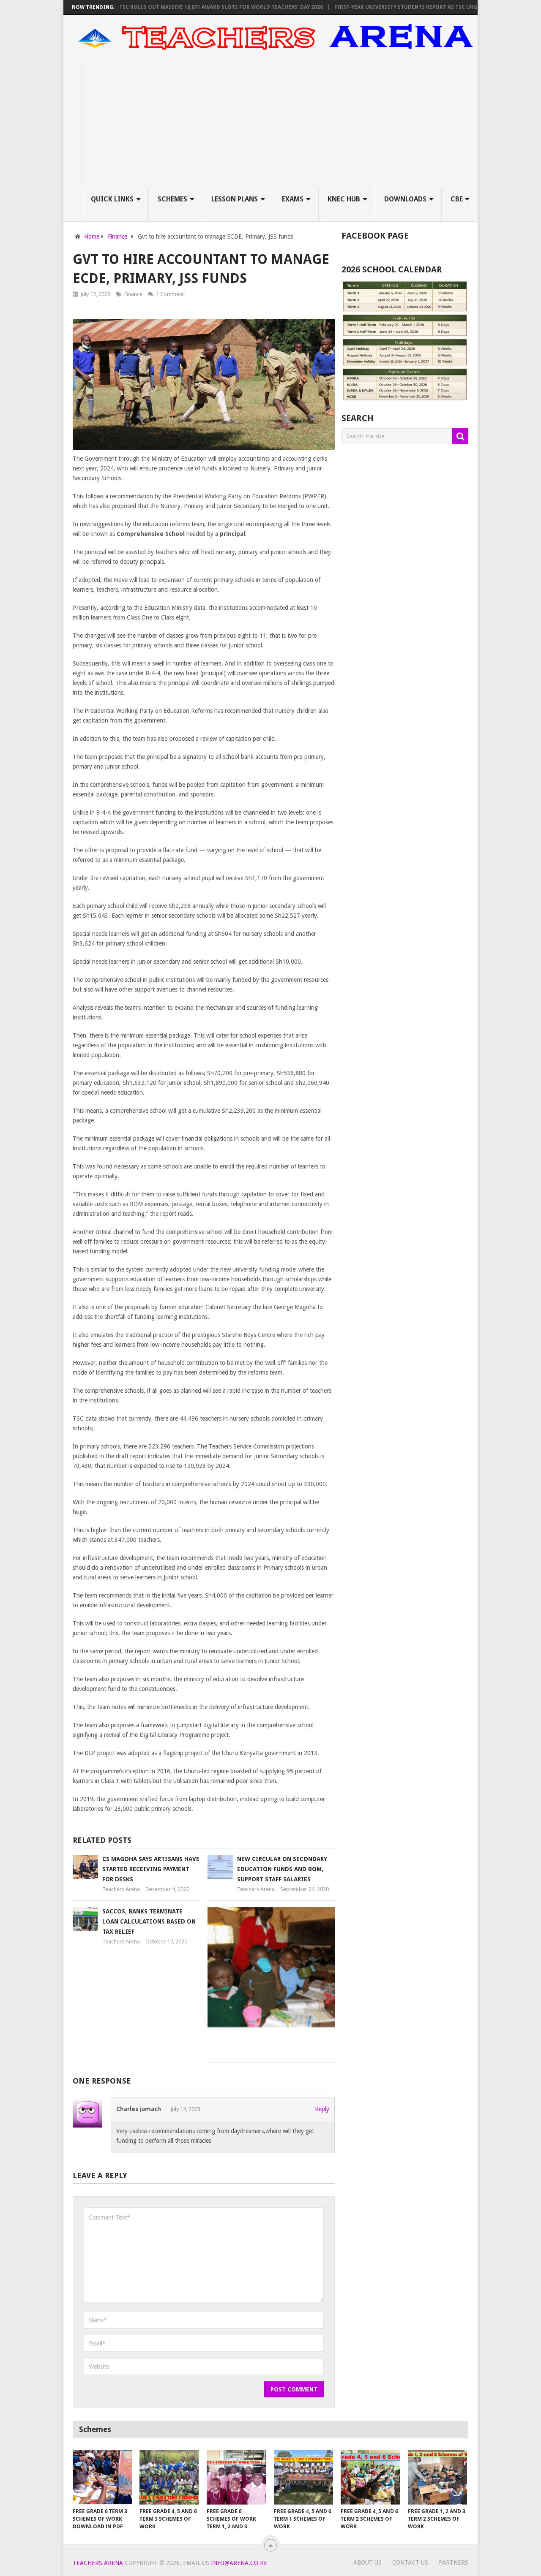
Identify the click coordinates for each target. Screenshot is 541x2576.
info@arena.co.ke (239, 2563)
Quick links (112, 199)
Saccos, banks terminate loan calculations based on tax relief (149, 1921)
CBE (457, 199)
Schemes (172, 199)
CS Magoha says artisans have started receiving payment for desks (151, 1869)
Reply (322, 2109)
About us (367, 2562)
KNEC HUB (344, 199)
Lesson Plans (235, 199)
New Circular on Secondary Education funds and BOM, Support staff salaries (282, 1869)
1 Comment (170, 294)
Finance (133, 294)
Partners (454, 2562)
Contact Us (410, 2562)
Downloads (405, 199)
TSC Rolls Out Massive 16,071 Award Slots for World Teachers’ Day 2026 (188, 7)
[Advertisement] (280, 123)
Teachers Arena (121, 1889)
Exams (293, 199)
